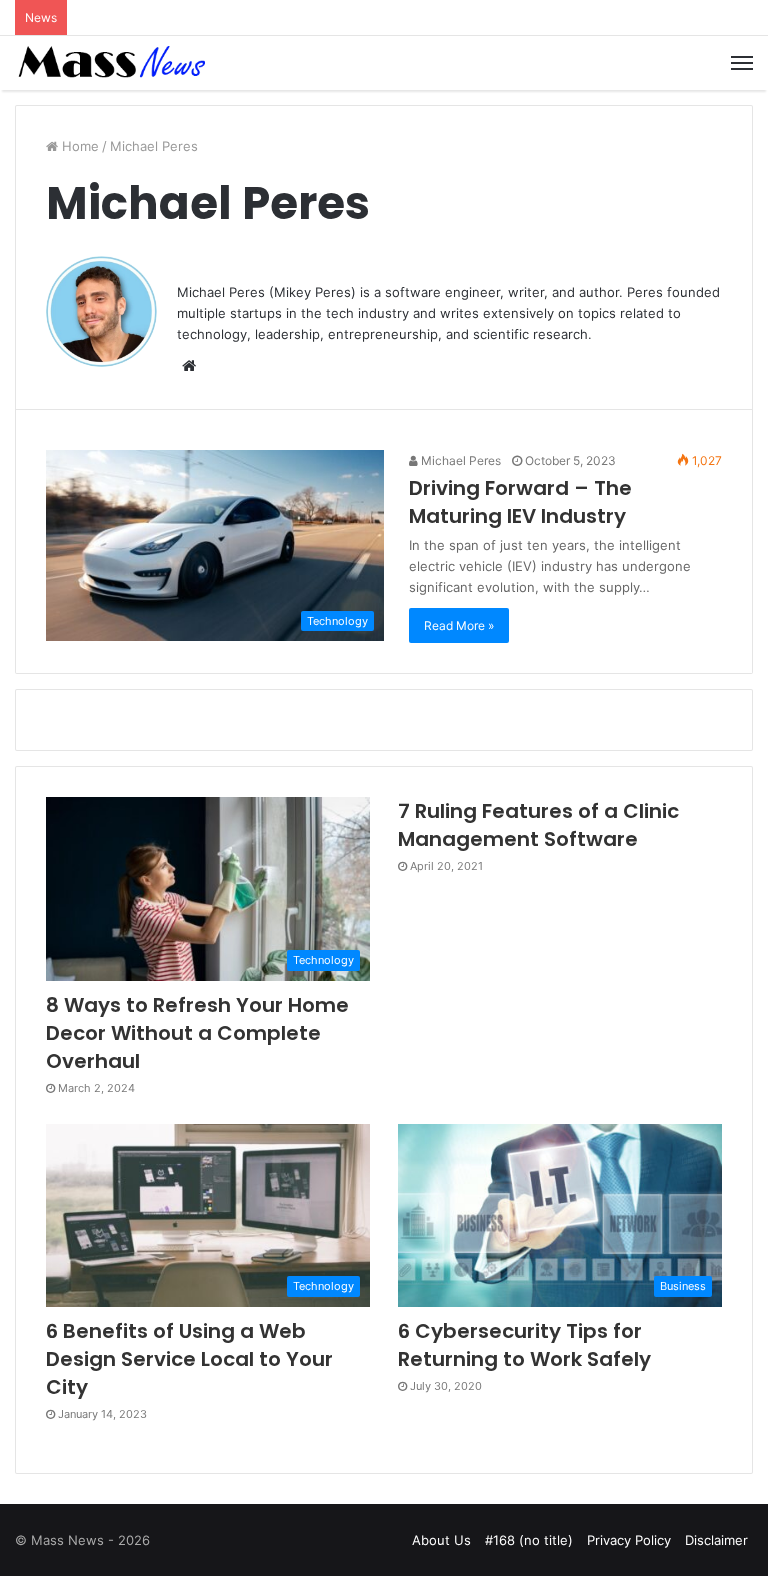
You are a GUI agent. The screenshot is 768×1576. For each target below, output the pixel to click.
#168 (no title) (529, 1540)
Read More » (459, 625)
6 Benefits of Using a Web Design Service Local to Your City (189, 1359)
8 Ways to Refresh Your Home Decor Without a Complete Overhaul (197, 1033)
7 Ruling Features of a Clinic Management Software (538, 825)
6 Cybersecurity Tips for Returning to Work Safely (524, 1345)
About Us (441, 1540)
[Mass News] (110, 63)
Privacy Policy (629, 1540)
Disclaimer (716, 1540)
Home (78, 146)
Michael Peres (459, 460)
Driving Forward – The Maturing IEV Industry (520, 502)
